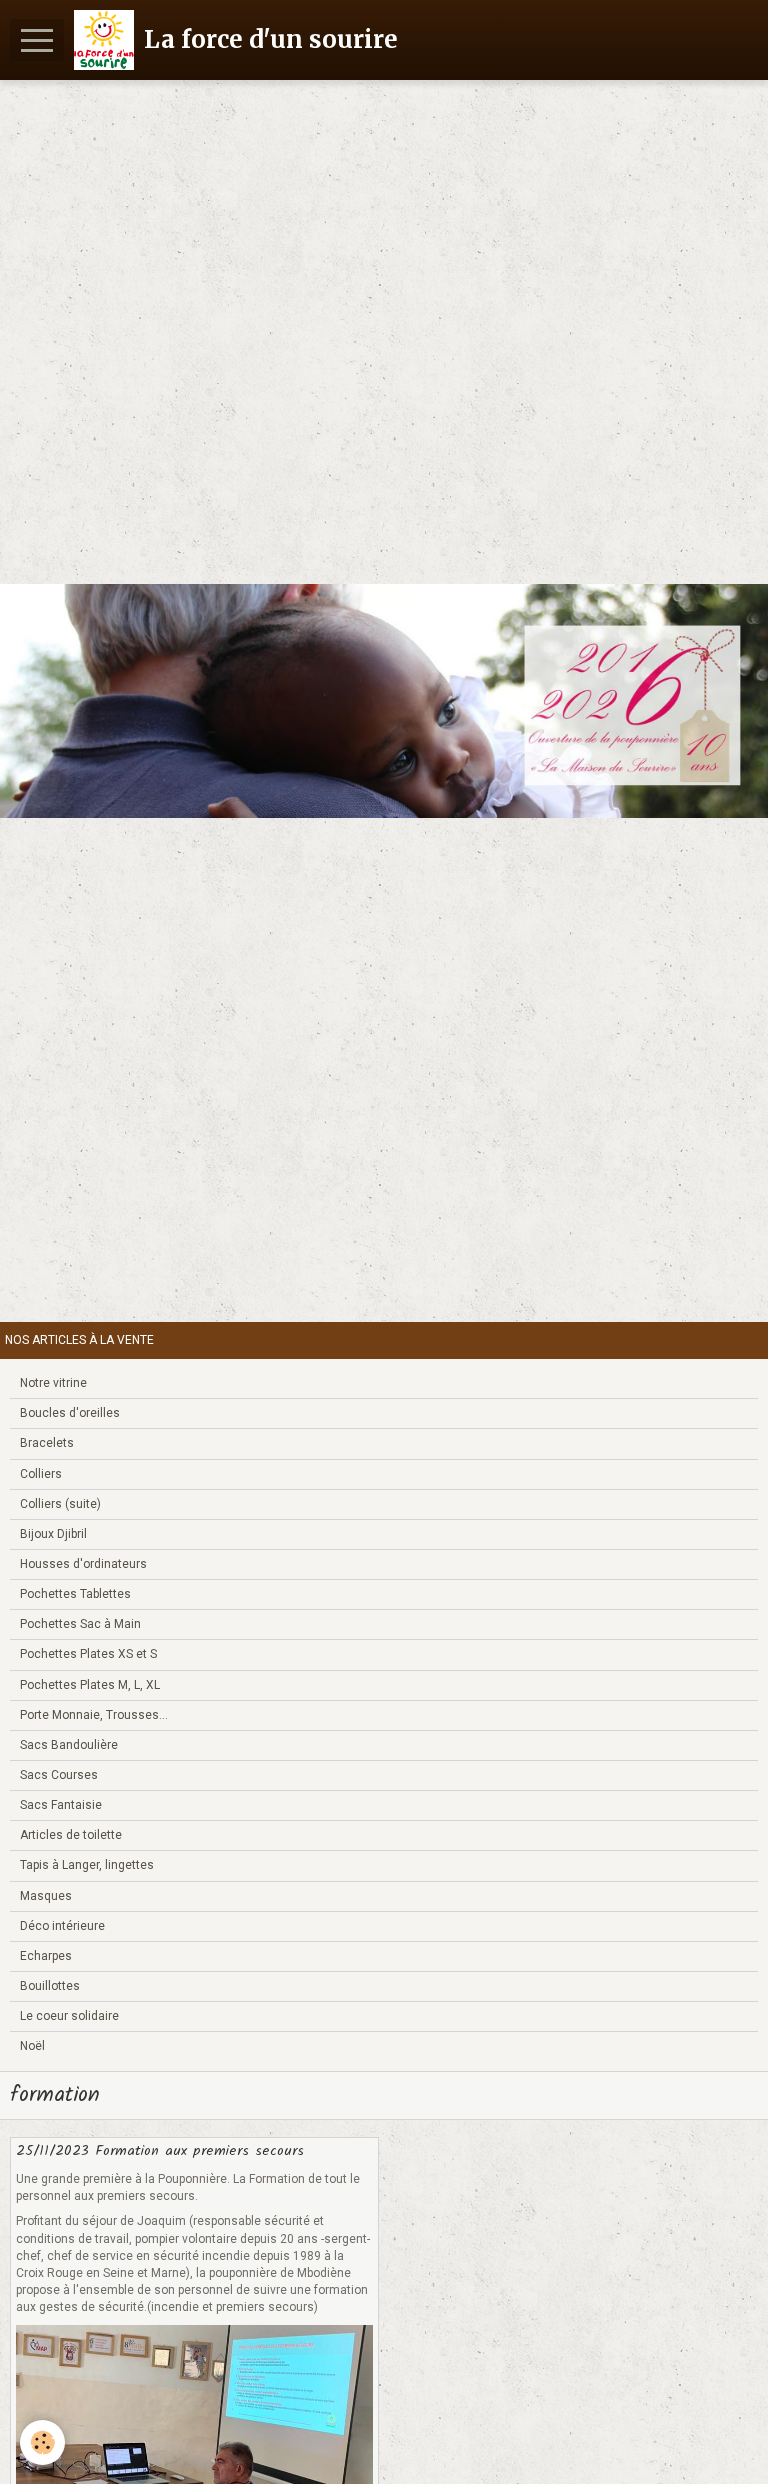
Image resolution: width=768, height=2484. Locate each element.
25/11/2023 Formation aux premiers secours (160, 2151)
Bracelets (47, 1443)
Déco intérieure (62, 1926)
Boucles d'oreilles (70, 1413)
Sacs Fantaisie (61, 1805)
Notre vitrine (53, 1383)
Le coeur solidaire (69, 2016)
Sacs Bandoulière (69, 1745)
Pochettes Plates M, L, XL (90, 1685)
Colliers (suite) (60, 1504)
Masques (46, 1896)
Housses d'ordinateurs (83, 1564)
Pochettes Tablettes (75, 1594)
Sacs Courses (59, 1775)
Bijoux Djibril (53, 1534)
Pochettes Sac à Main (80, 1624)
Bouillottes (50, 1986)
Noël (32, 2046)
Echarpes (46, 1956)
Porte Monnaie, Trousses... (94, 1715)
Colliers (41, 1474)
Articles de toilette (71, 1835)
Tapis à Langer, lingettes (87, 1865)
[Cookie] (42, 2442)
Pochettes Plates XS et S (88, 1654)
